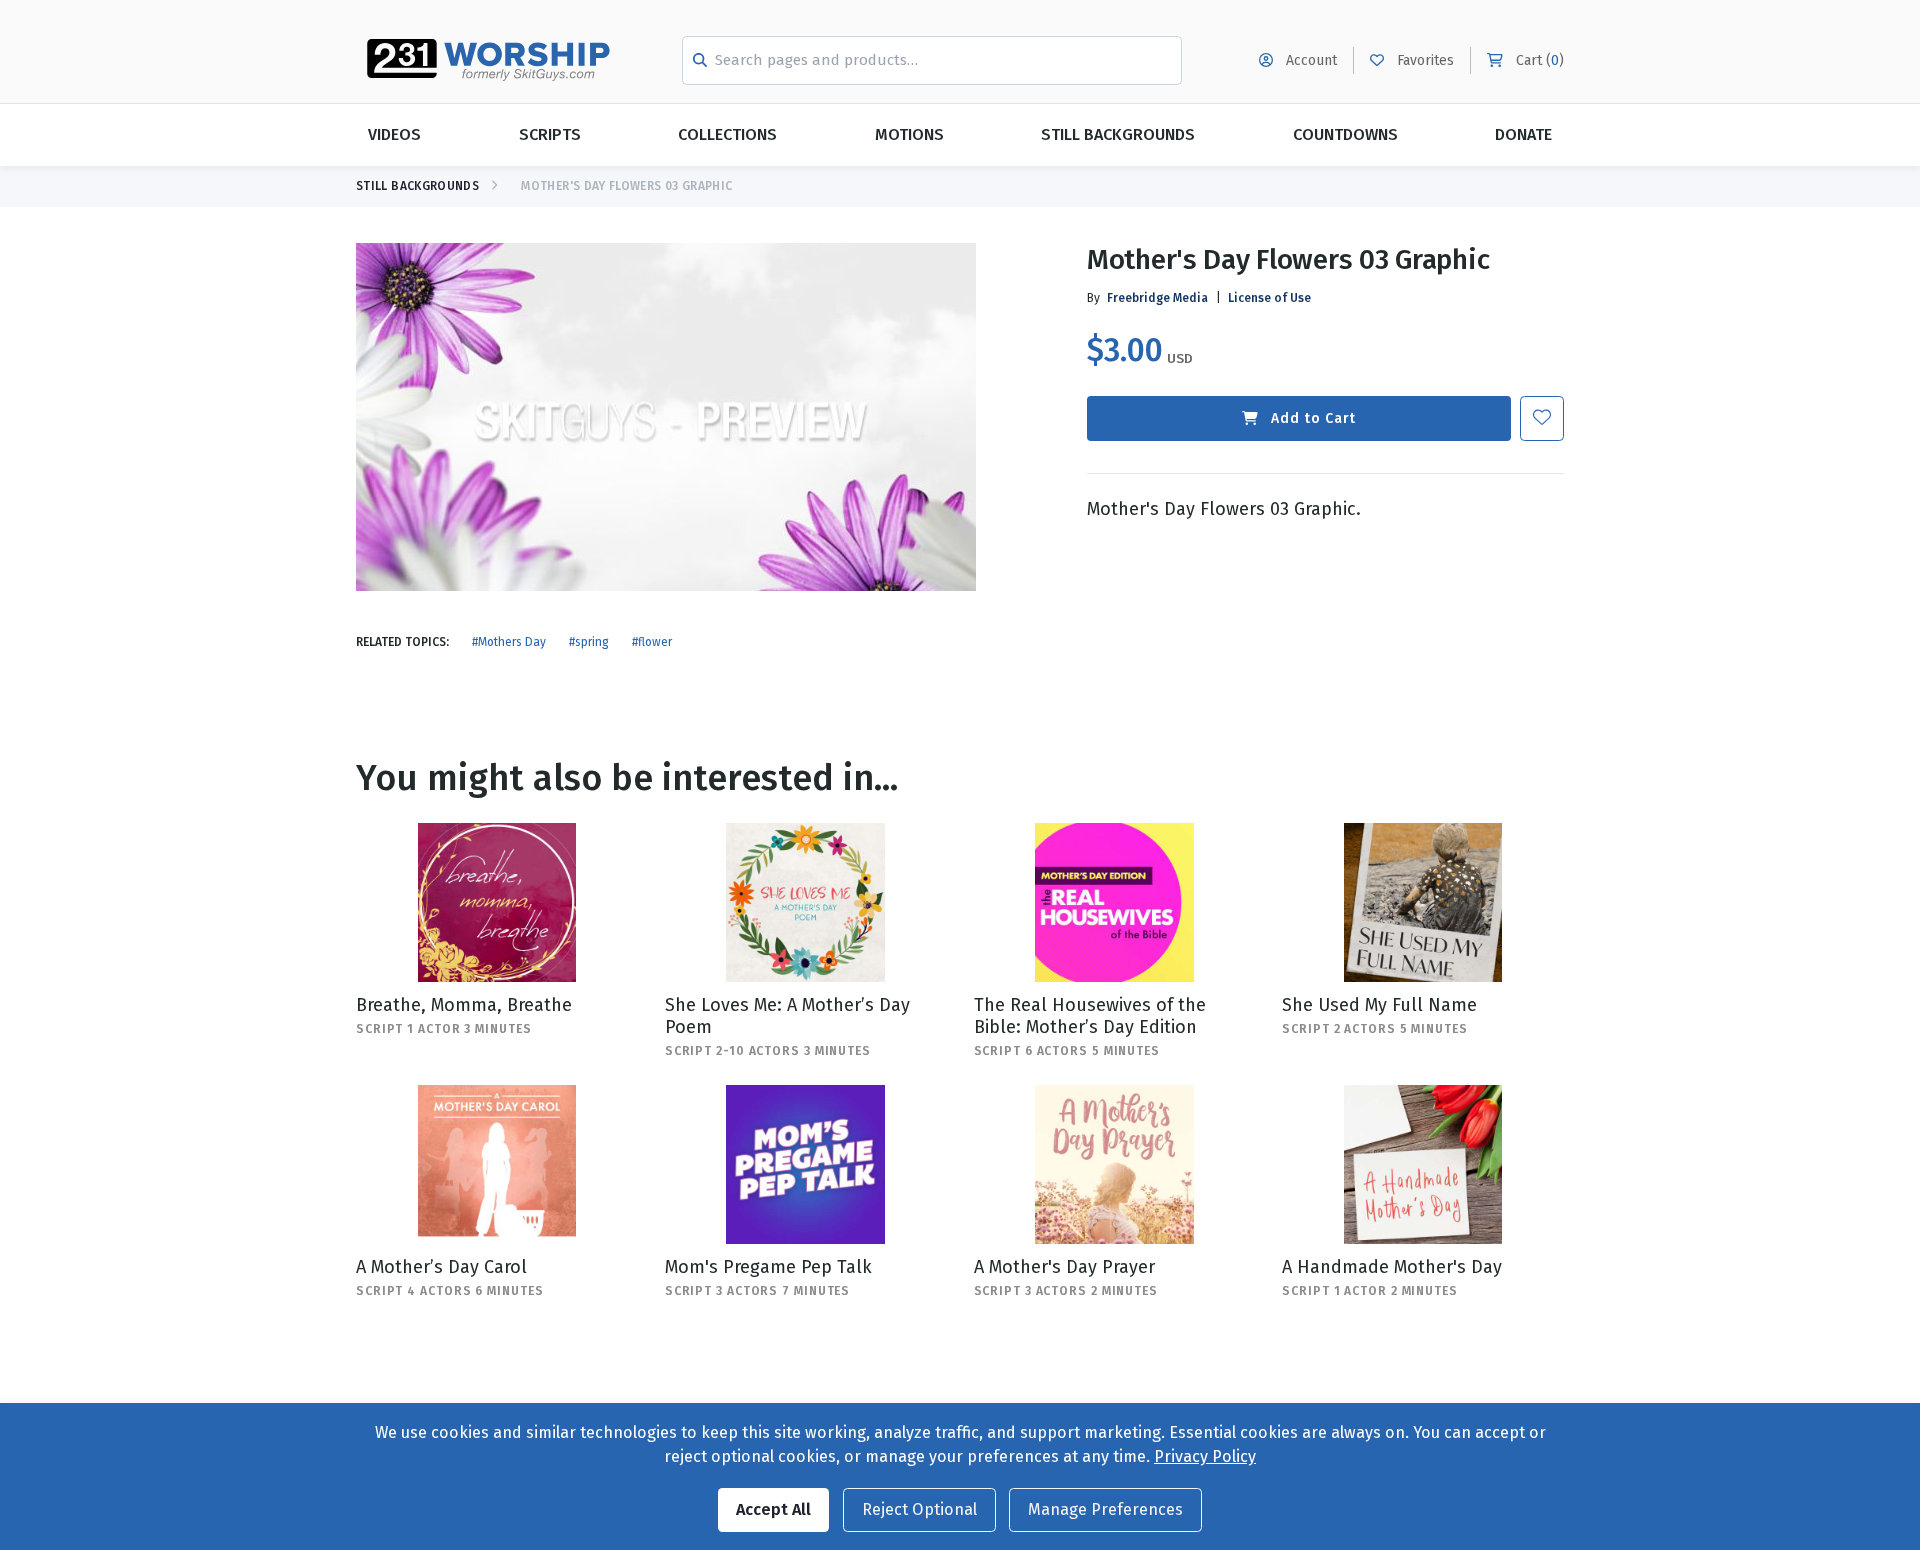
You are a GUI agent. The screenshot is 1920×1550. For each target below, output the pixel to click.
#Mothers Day (509, 642)
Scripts (550, 134)
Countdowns (1345, 134)
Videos (394, 134)
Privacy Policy (1205, 1456)
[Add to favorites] (1542, 418)
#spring (589, 642)
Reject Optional (919, 1509)
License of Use (1269, 298)
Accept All (773, 1509)
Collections (727, 134)
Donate (1523, 134)
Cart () (1538, 60)
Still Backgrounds (1118, 134)
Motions (909, 134)
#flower (652, 642)
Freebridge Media (1157, 298)
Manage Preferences (1105, 1509)
